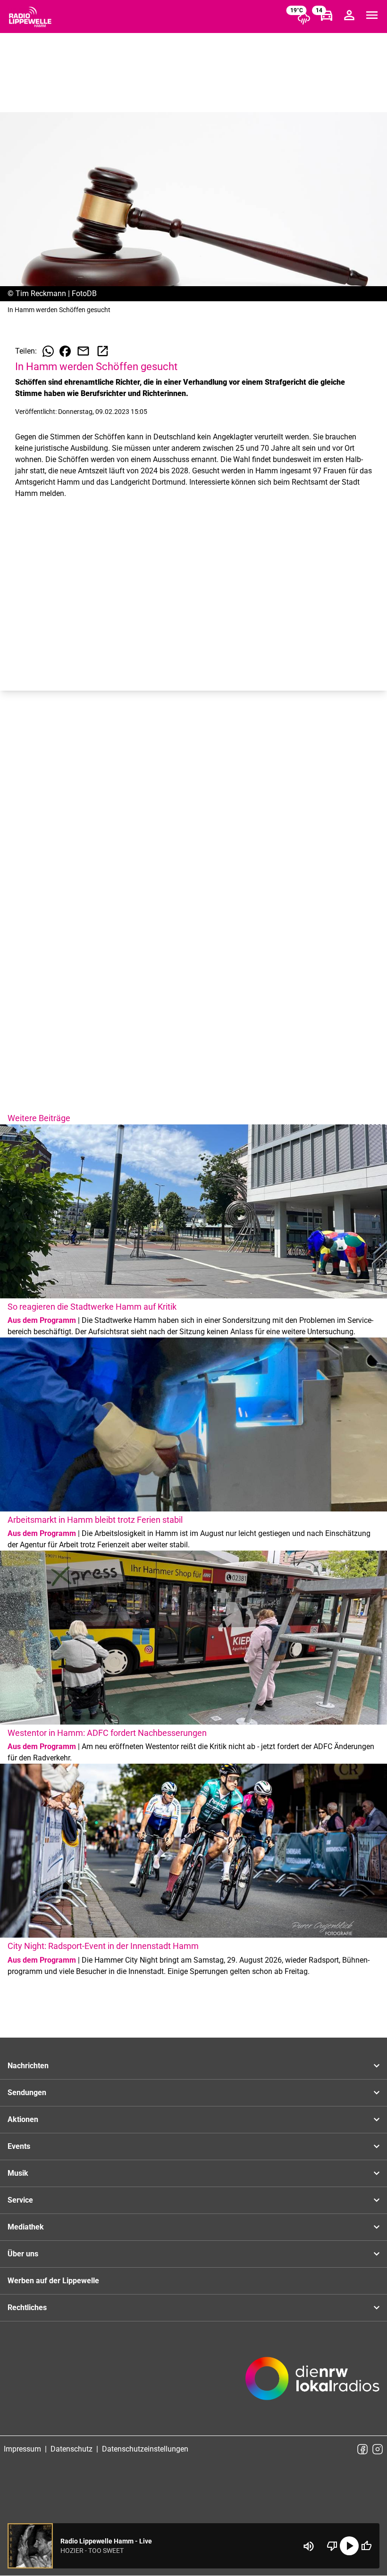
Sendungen (27, 2093)
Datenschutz (72, 2449)
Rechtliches (27, 2308)
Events (19, 2146)
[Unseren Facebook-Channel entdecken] (362, 2449)
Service (20, 2200)
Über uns (23, 2254)
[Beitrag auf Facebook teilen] (65, 351)
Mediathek (26, 2227)
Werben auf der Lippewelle (53, 2281)
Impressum (22, 2449)
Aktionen (23, 2119)
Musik (18, 2173)
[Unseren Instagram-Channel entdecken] (378, 2449)
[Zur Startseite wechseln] (30, 17)
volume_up (309, 2546)
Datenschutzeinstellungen (145, 2449)
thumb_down (332, 2546)
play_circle (349, 2546)
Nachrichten (28, 2066)
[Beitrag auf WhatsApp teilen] (48, 351)
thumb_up (366, 2546)
